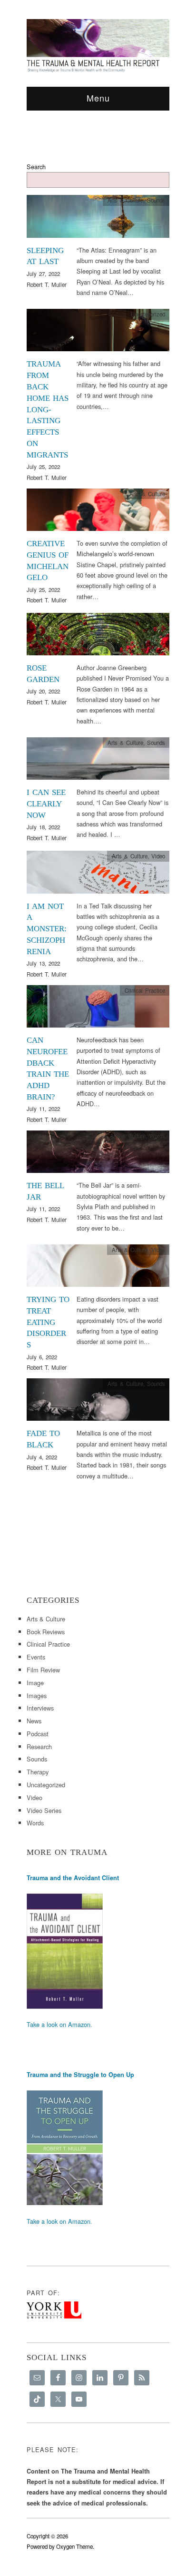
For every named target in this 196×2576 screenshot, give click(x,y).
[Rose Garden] (98, 636)
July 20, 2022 (43, 691)
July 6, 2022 (42, 1357)
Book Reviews (46, 1632)
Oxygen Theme (74, 2546)
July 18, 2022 (43, 827)
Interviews (40, 1708)
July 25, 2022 (43, 467)
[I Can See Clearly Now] (98, 761)
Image (35, 1683)
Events (36, 1657)
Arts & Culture (125, 200)
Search (36, 167)
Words (157, 618)
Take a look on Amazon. (59, 2024)
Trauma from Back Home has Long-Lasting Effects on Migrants (48, 409)
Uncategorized (148, 314)
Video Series (44, 1810)
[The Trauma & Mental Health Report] (98, 45)
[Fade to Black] (98, 1402)
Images (37, 1695)
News (34, 1721)
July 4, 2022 (42, 1457)
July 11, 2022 (43, 1109)
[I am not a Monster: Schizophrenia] (98, 875)
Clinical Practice (145, 990)
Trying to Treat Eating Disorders (48, 1322)
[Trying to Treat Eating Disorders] (98, 1268)
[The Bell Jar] (98, 1154)
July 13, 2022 (43, 963)
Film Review (43, 1670)
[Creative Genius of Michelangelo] (98, 512)
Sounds (156, 200)
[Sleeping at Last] (98, 219)
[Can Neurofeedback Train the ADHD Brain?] (98, 1009)
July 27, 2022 (43, 274)
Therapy (38, 1772)
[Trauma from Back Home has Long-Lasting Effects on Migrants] (98, 332)
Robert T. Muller (47, 285)
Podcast (38, 1734)
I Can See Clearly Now (46, 804)
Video (158, 856)
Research (39, 1746)
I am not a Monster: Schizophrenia (47, 929)
